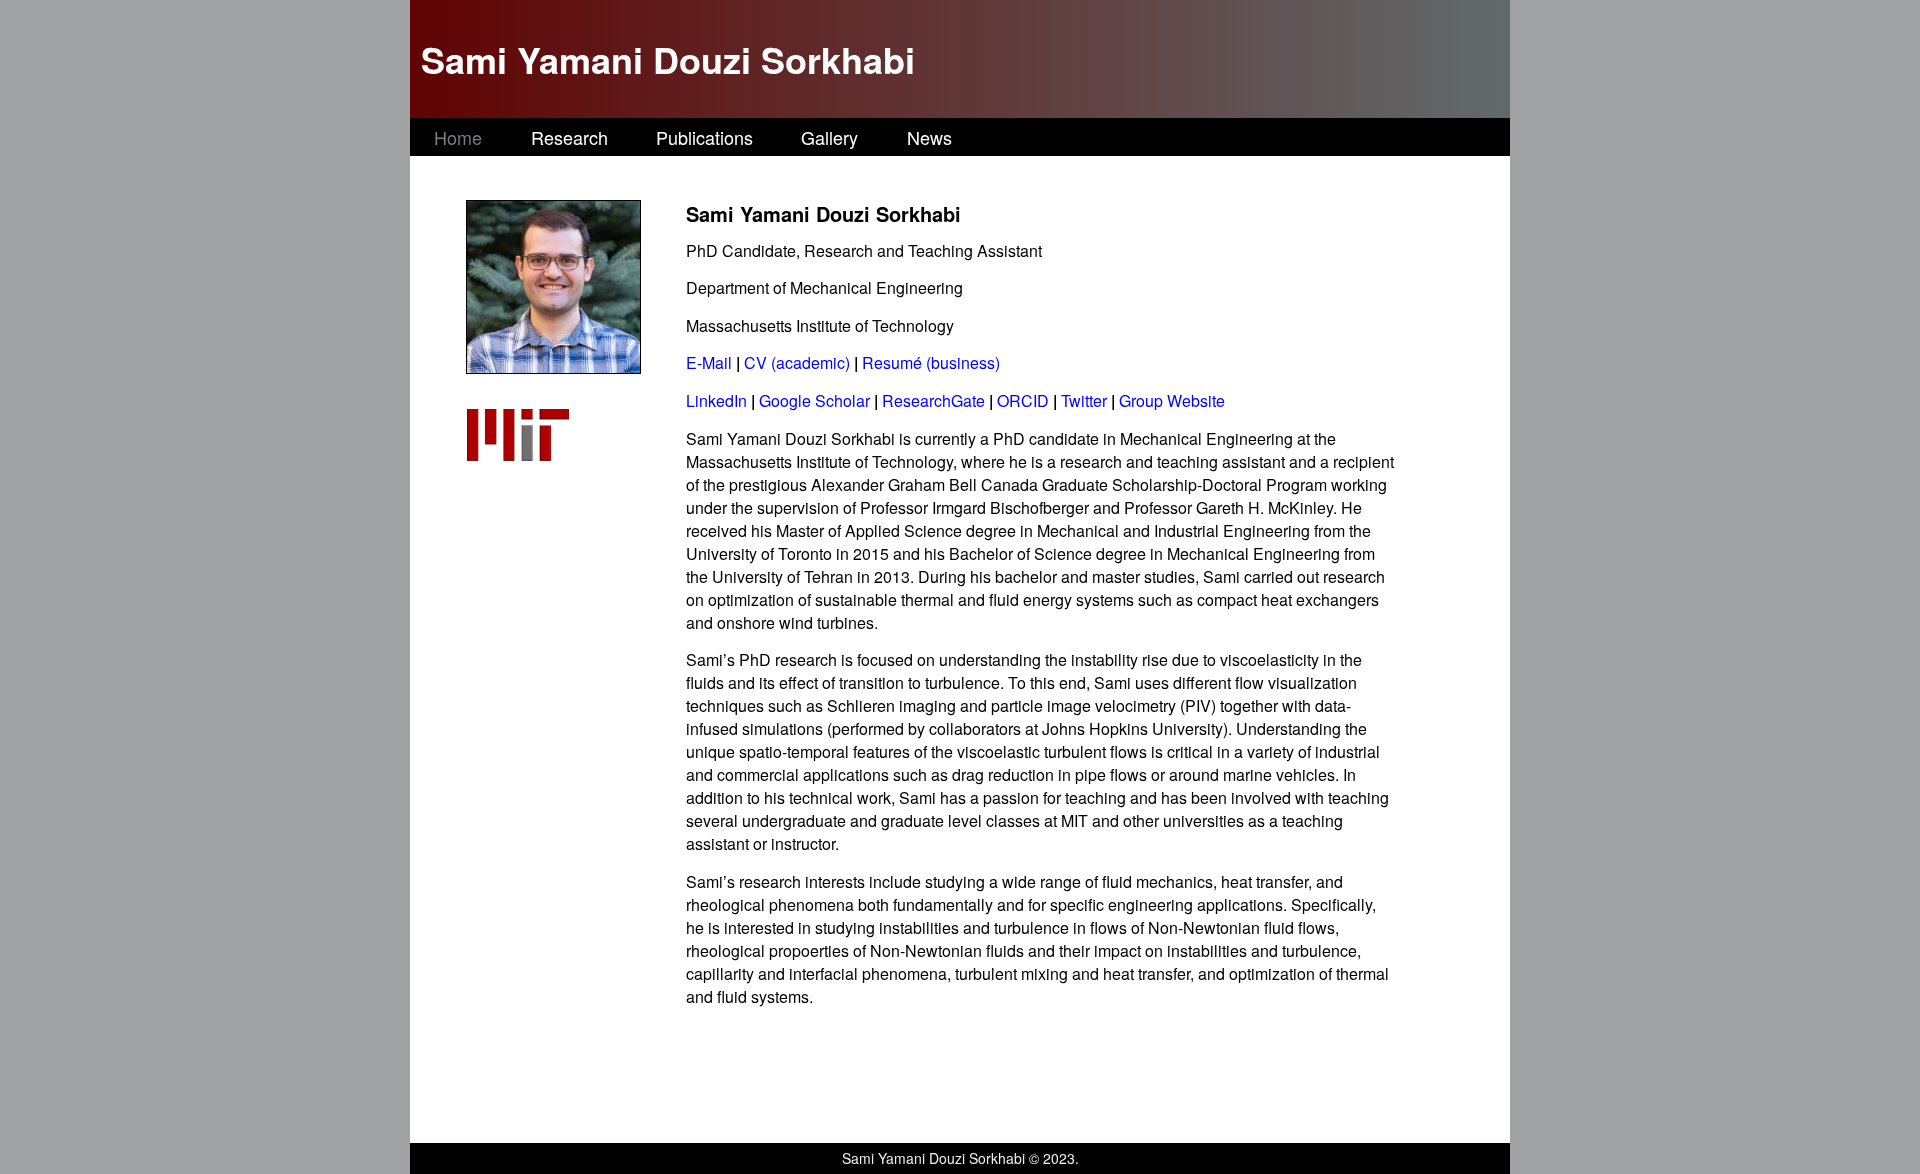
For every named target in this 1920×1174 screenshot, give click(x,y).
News (929, 137)
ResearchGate (933, 400)
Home (458, 137)
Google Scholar (814, 400)
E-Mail (709, 362)
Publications (704, 137)
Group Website (1172, 400)
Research (569, 137)
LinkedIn (716, 400)
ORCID (1023, 400)
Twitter (1084, 400)
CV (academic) (799, 362)
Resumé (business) (931, 362)
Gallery (829, 137)
